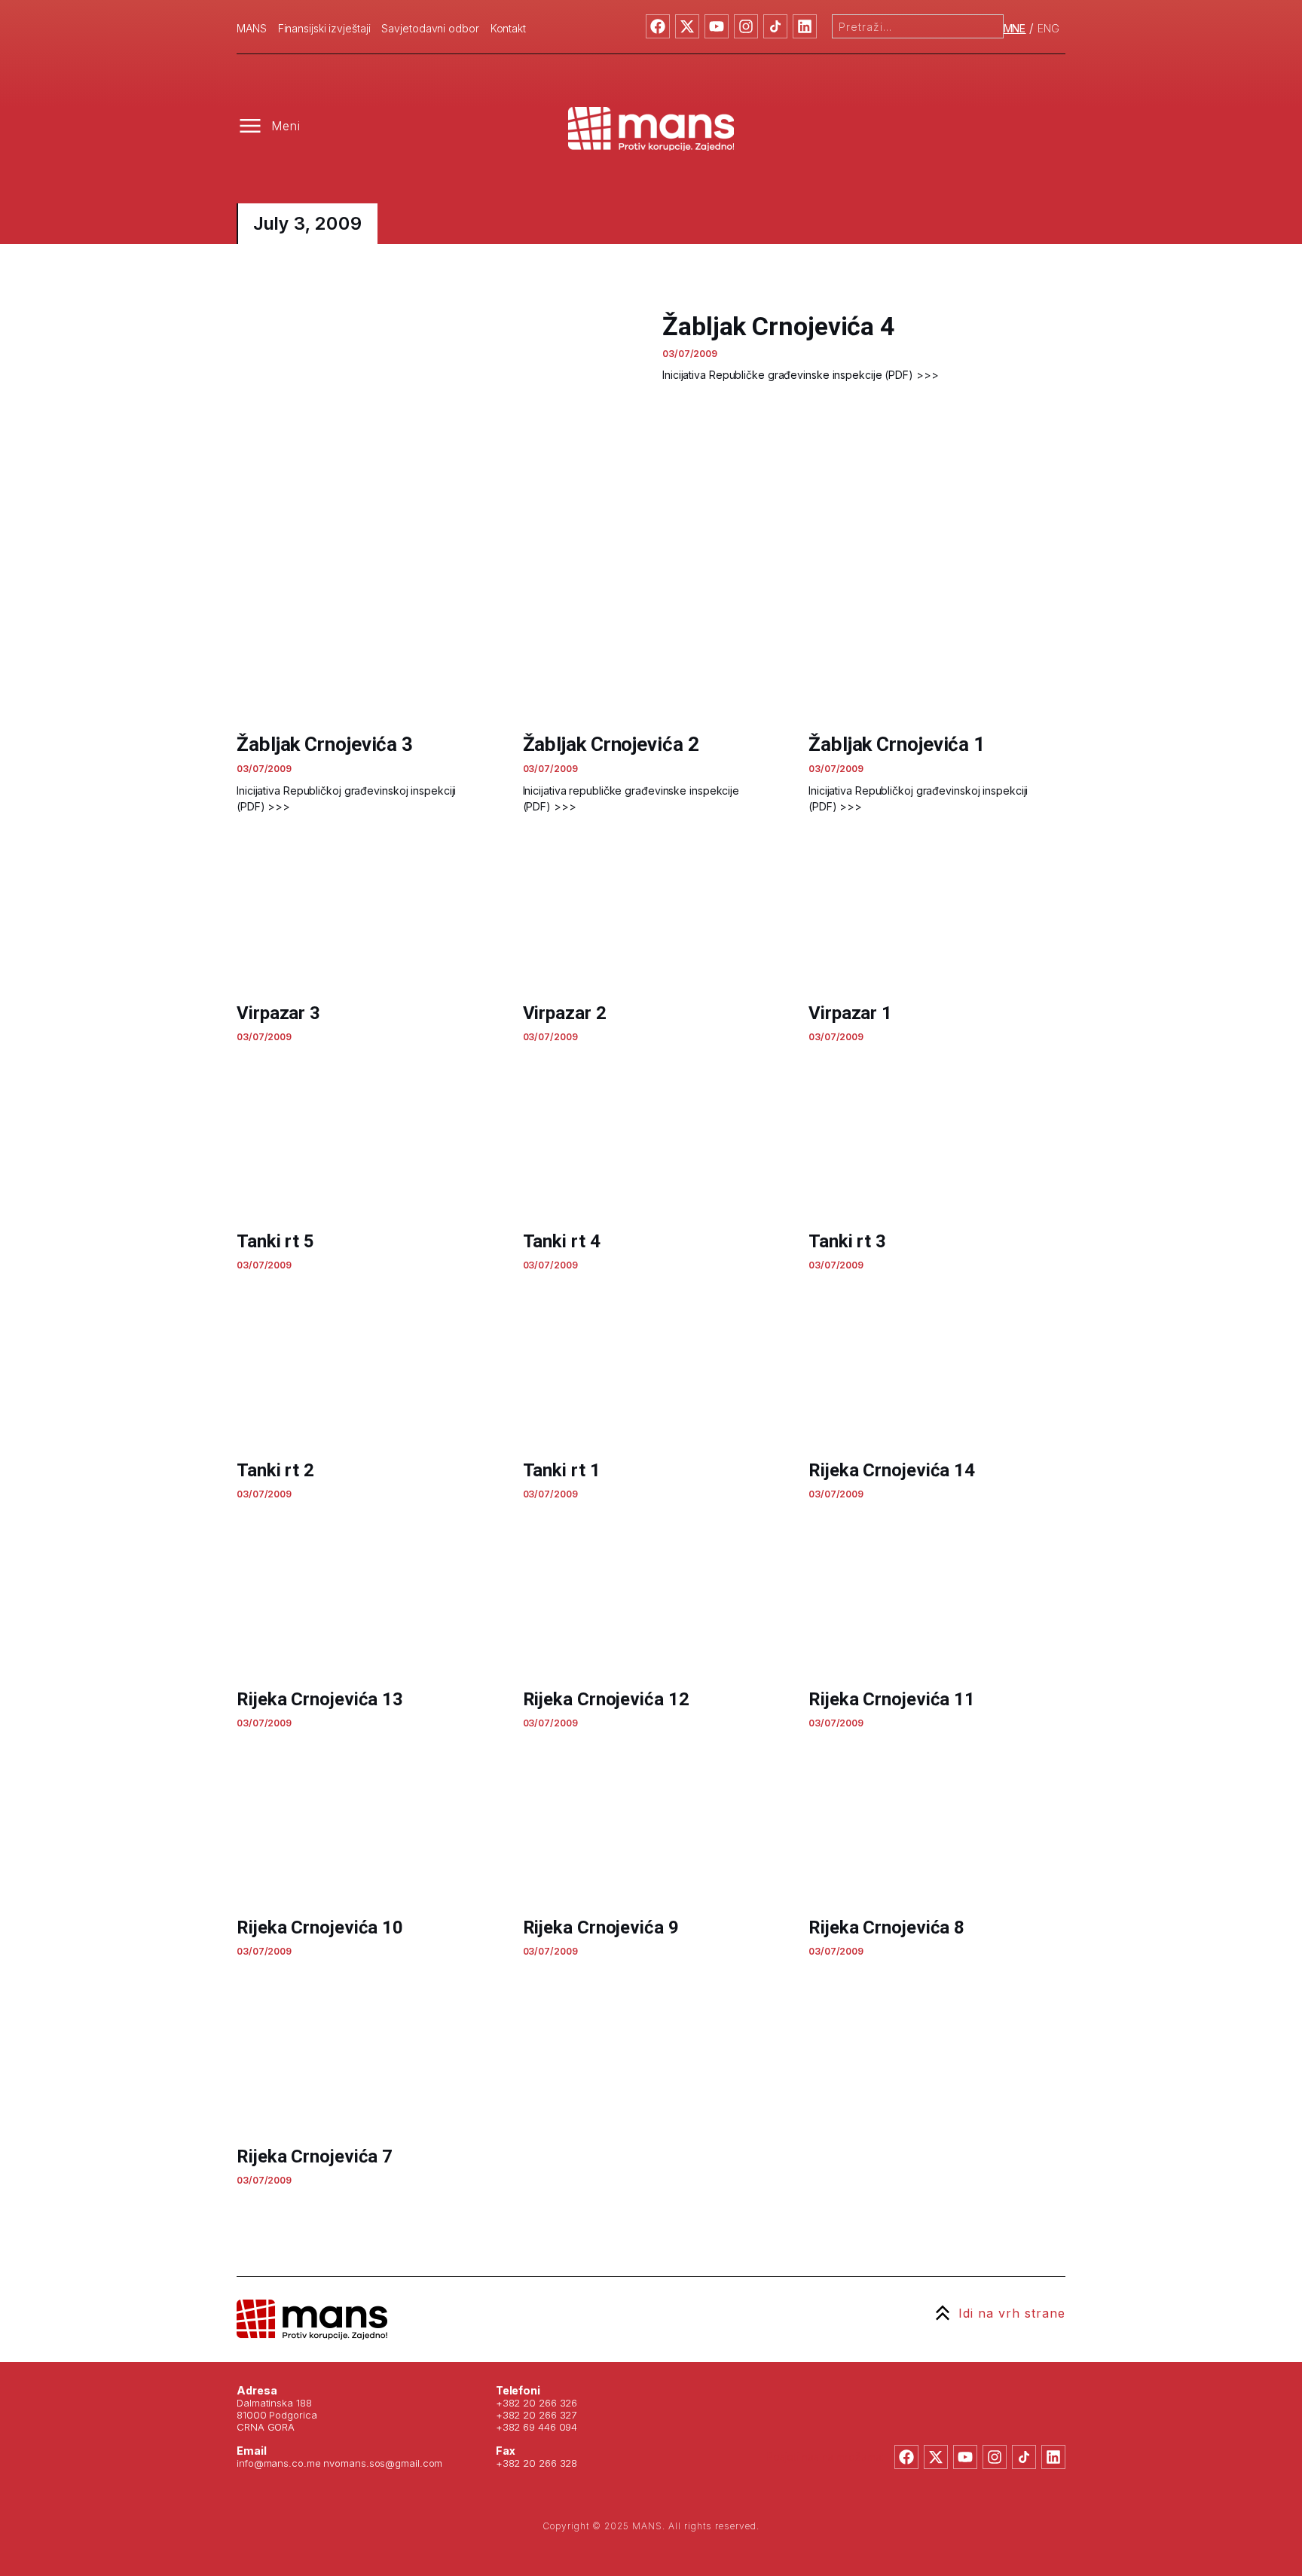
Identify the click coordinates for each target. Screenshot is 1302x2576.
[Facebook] (658, 26)
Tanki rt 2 (275, 1470)
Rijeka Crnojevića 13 (320, 1699)
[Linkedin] (805, 26)
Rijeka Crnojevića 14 (892, 1470)
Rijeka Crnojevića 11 (892, 1699)
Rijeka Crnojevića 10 (320, 1927)
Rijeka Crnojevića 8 (886, 1927)
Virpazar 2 (565, 1013)
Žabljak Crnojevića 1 (897, 744)
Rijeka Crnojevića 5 (886, 2156)
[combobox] (918, 26)
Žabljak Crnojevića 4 (779, 326)
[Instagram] (746, 26)
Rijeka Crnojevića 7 (315, 2156)
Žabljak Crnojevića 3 (325, 744)
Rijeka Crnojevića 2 (886, 2385)
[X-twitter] (687, 26)
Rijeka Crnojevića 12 (606, 1699)
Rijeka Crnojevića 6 (601, 2156)
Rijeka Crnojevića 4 (315, 2385)
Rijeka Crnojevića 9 (601, 1927)
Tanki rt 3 (847, 1241)
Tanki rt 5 (275, 1241)
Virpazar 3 (278, 1013)
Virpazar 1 (850, 1013)
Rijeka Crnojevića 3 (601, 2385)
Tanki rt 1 (562, 1470)
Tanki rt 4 (562, 1241)
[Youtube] (717, 26)
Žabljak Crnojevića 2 (611, 744)
